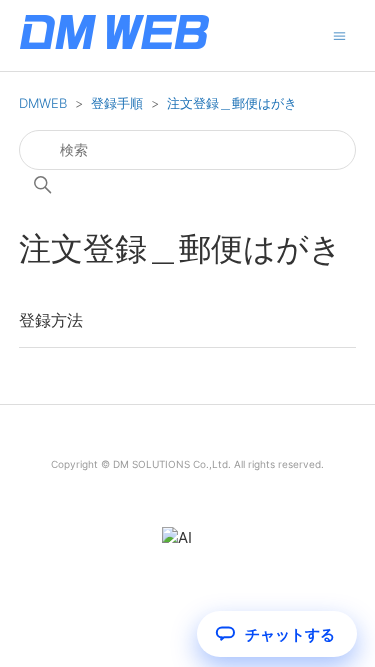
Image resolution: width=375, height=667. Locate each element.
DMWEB (43, 103)
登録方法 (51, 320)
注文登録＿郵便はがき (232, 103)
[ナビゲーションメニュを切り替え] (339, 34)
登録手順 (117, 103)
